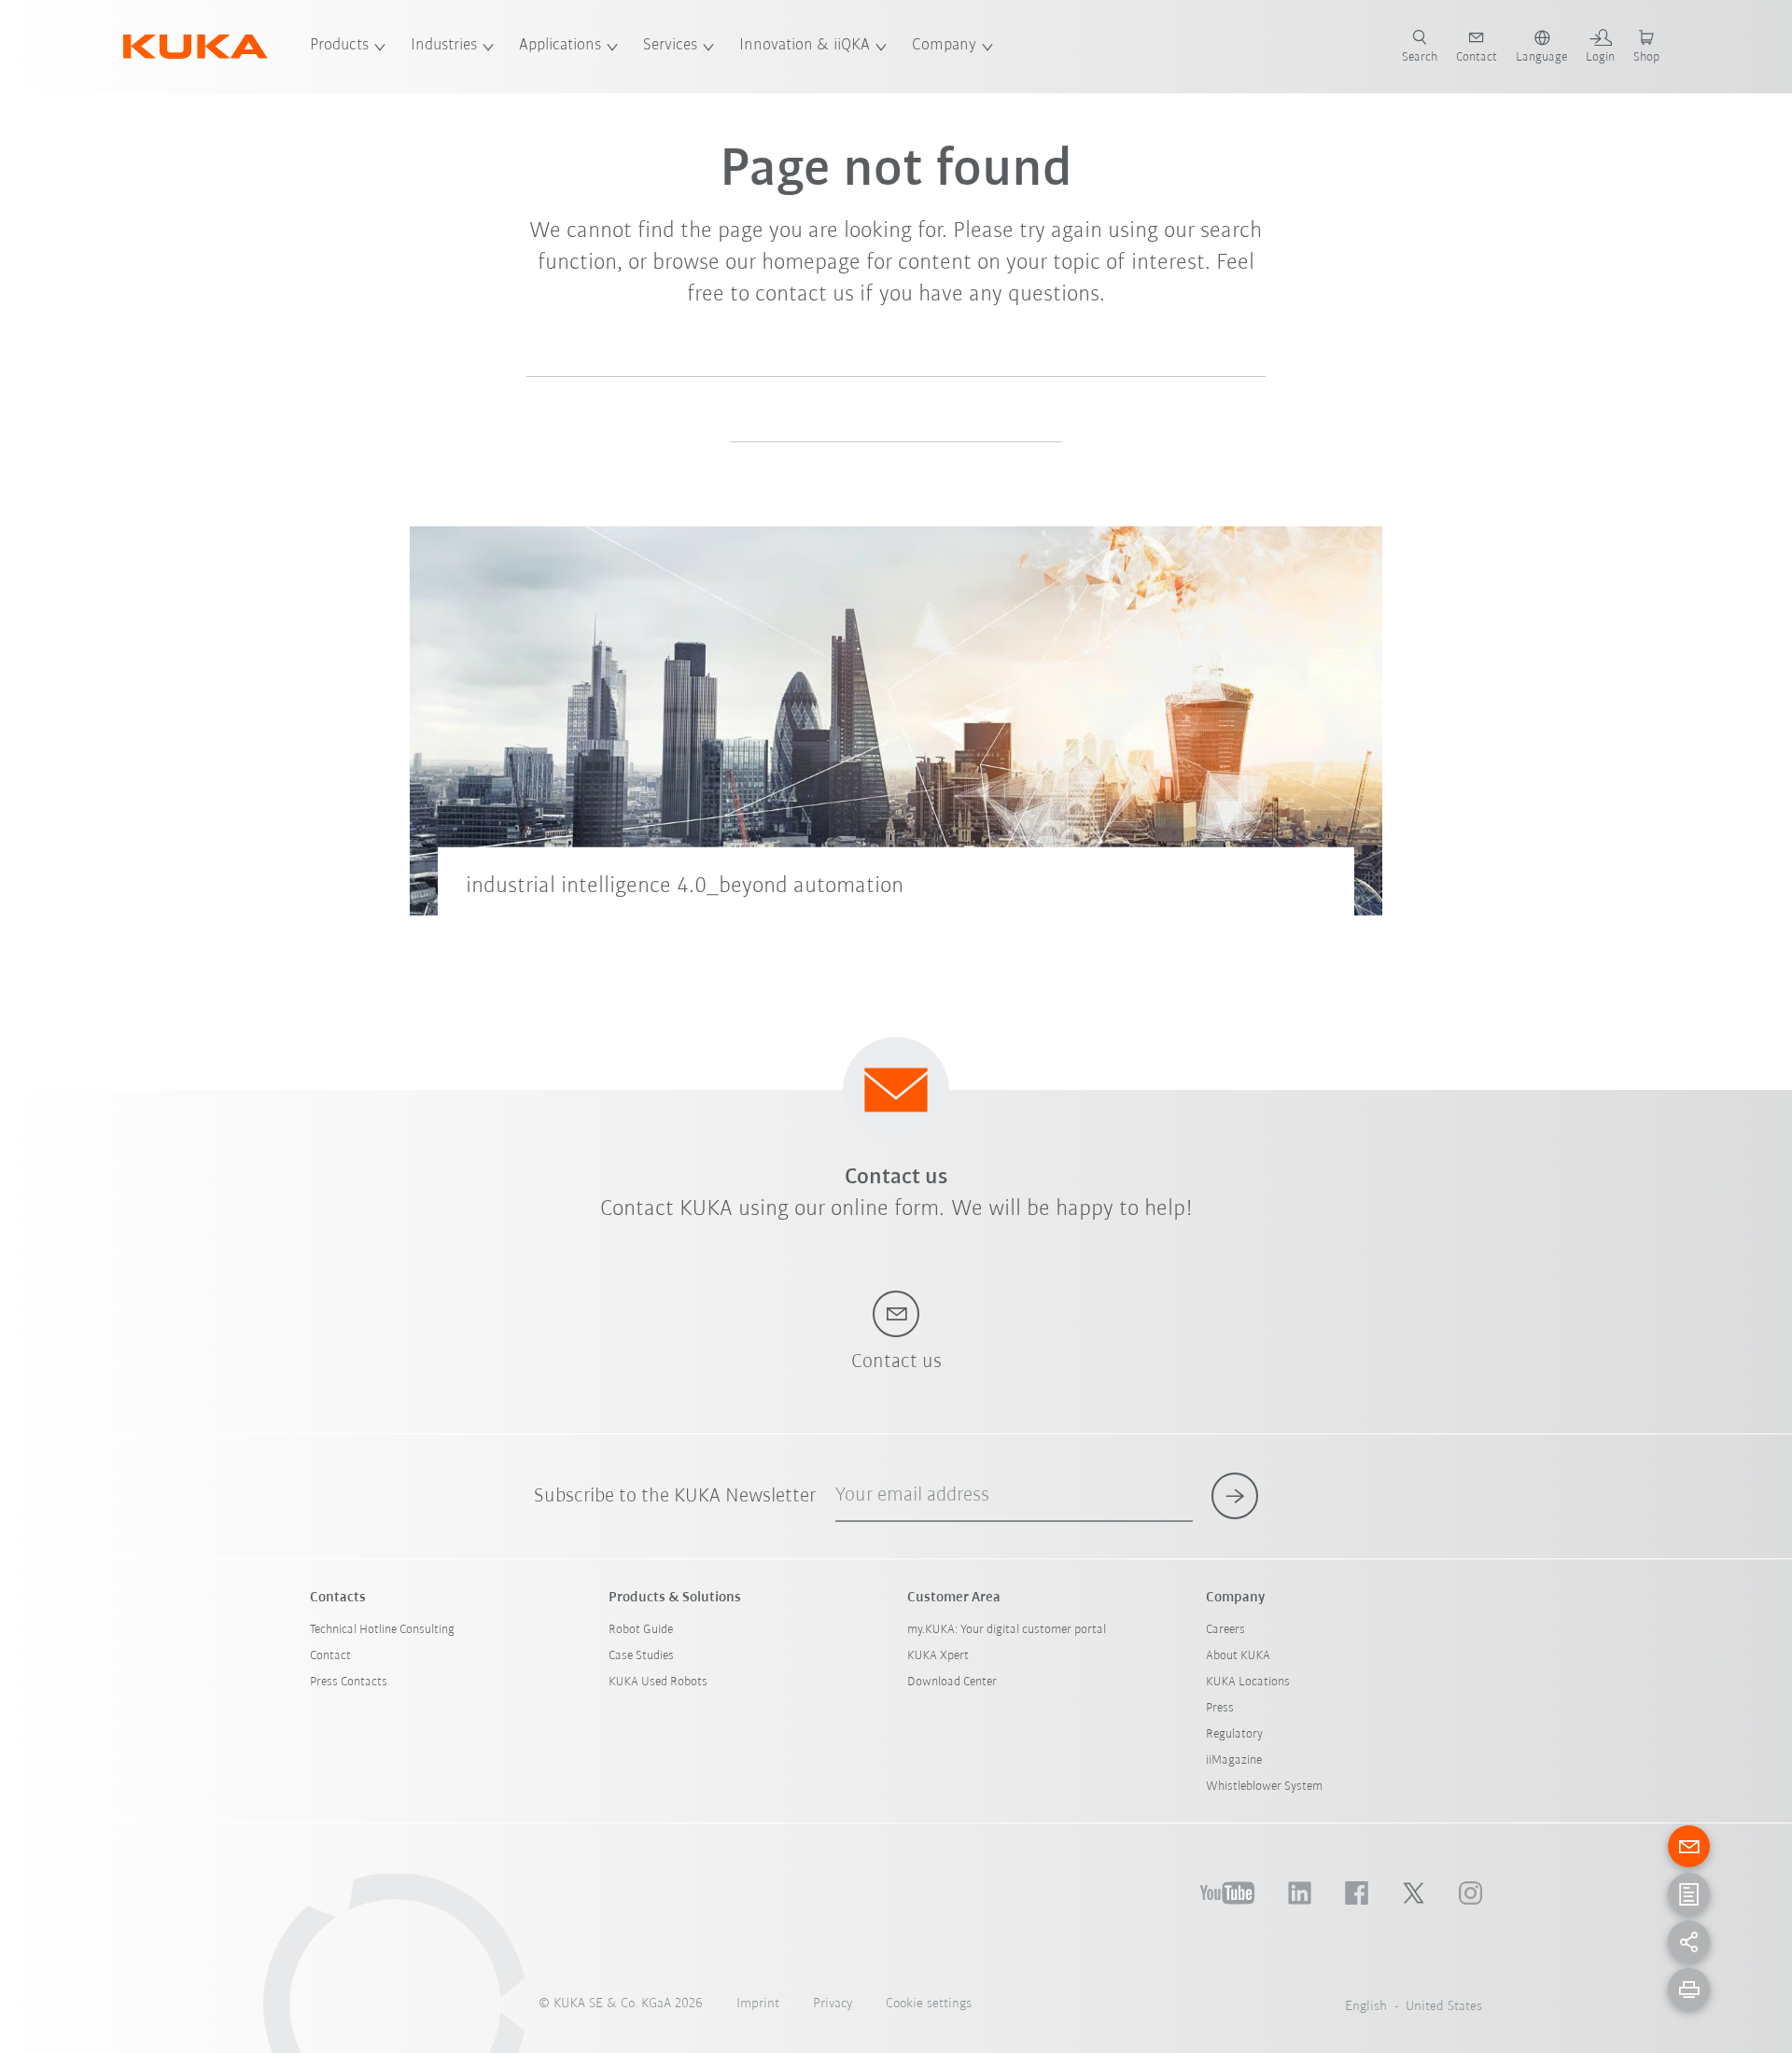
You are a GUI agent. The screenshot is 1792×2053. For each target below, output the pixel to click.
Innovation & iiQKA (805, 46)
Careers (1225, 1630)
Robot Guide (641, 1630)
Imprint (758, 2004)
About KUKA (1238, 1656)
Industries (444, 46)
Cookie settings (929, 2004)
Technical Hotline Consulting (382, 1630)
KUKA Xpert (938, 1656)
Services (670, 46)
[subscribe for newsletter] (1235, 1496)
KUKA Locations (1248, 1682)
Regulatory (1234, 1734)
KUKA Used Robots (658, 1682)
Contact (330, 1656)
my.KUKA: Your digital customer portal (1007, 1630)
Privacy (833, 2004)
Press (1220, 1708)
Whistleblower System (1264, 1787)
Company (944, 46)
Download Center (952, 1682)
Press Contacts (349, 1682)
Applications (560, 46)
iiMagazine (1234, 1760)
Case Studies (641, 1656)
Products (339, 46)
